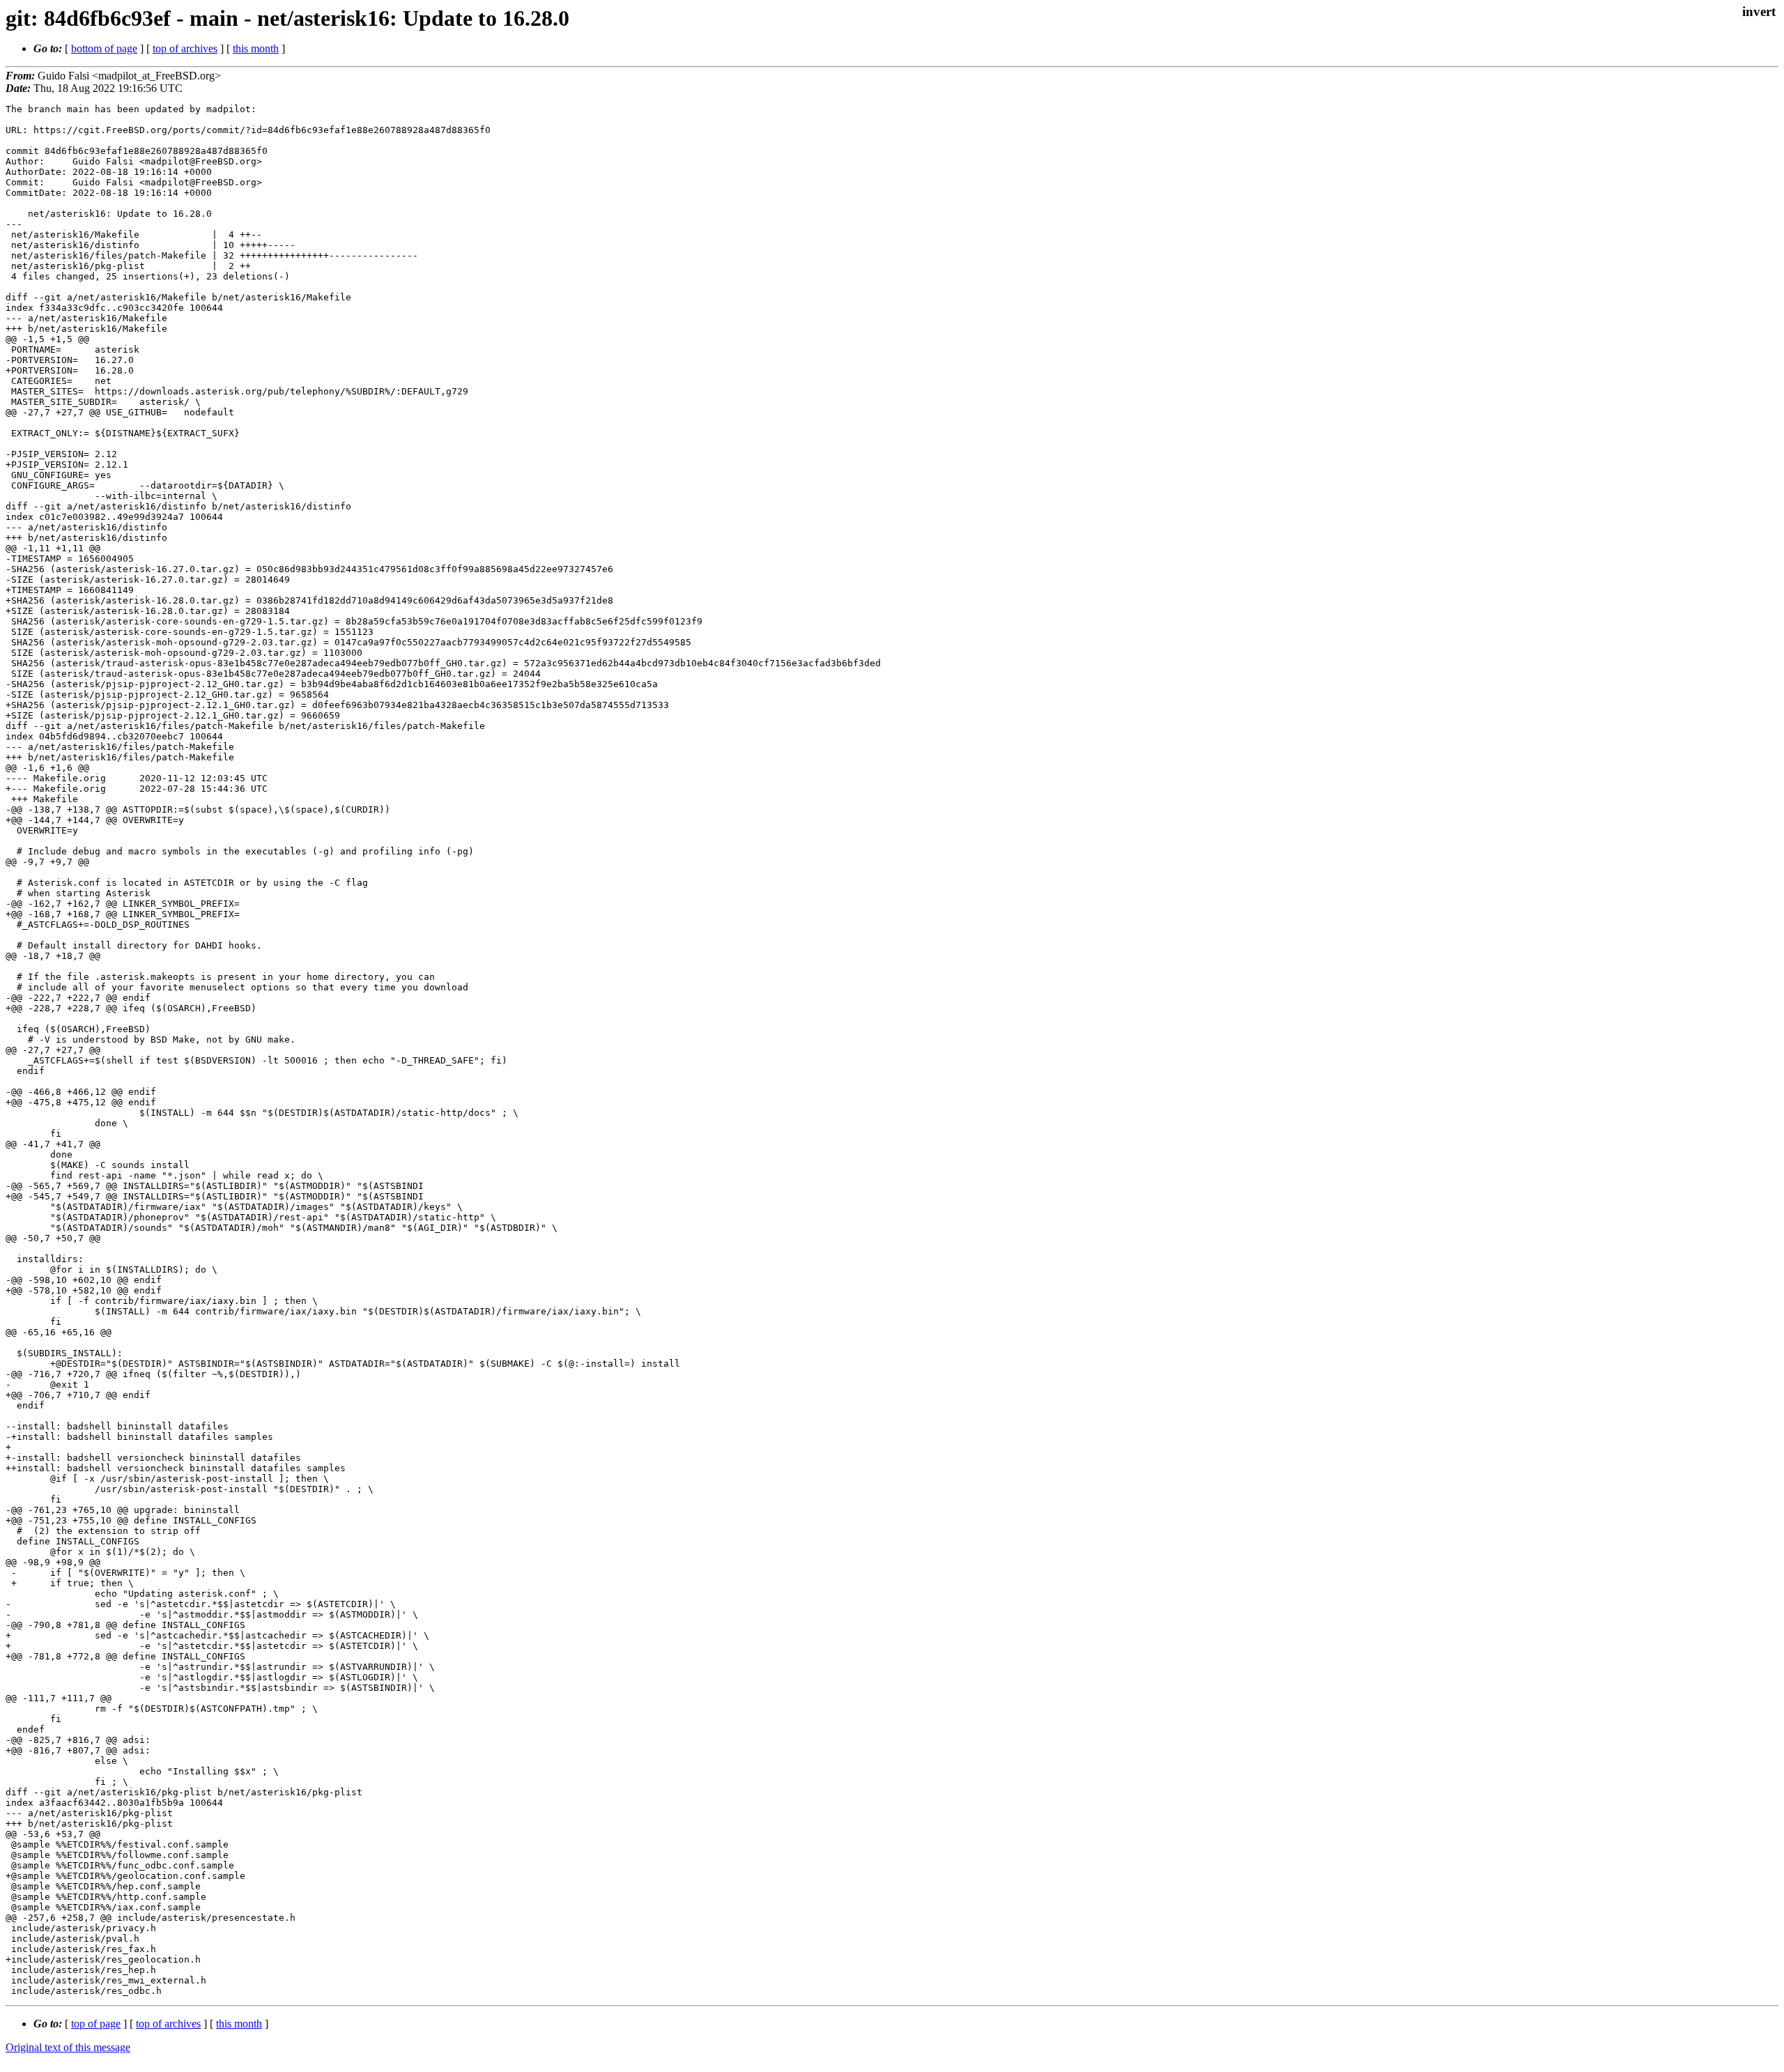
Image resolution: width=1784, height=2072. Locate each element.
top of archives (185, 48)
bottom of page (104, 48)
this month (256, 48)
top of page (96, 2024)
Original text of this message (68, 2047)
